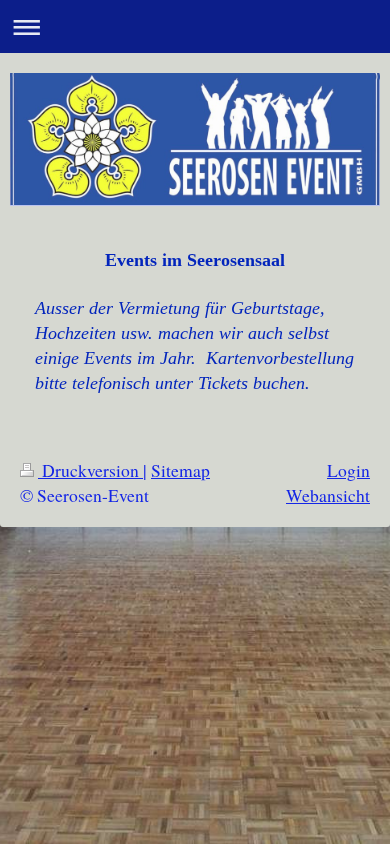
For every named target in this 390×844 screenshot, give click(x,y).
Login (348, 470)
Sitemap (180, 470)
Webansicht (328, 495)
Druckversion (90, 470)
